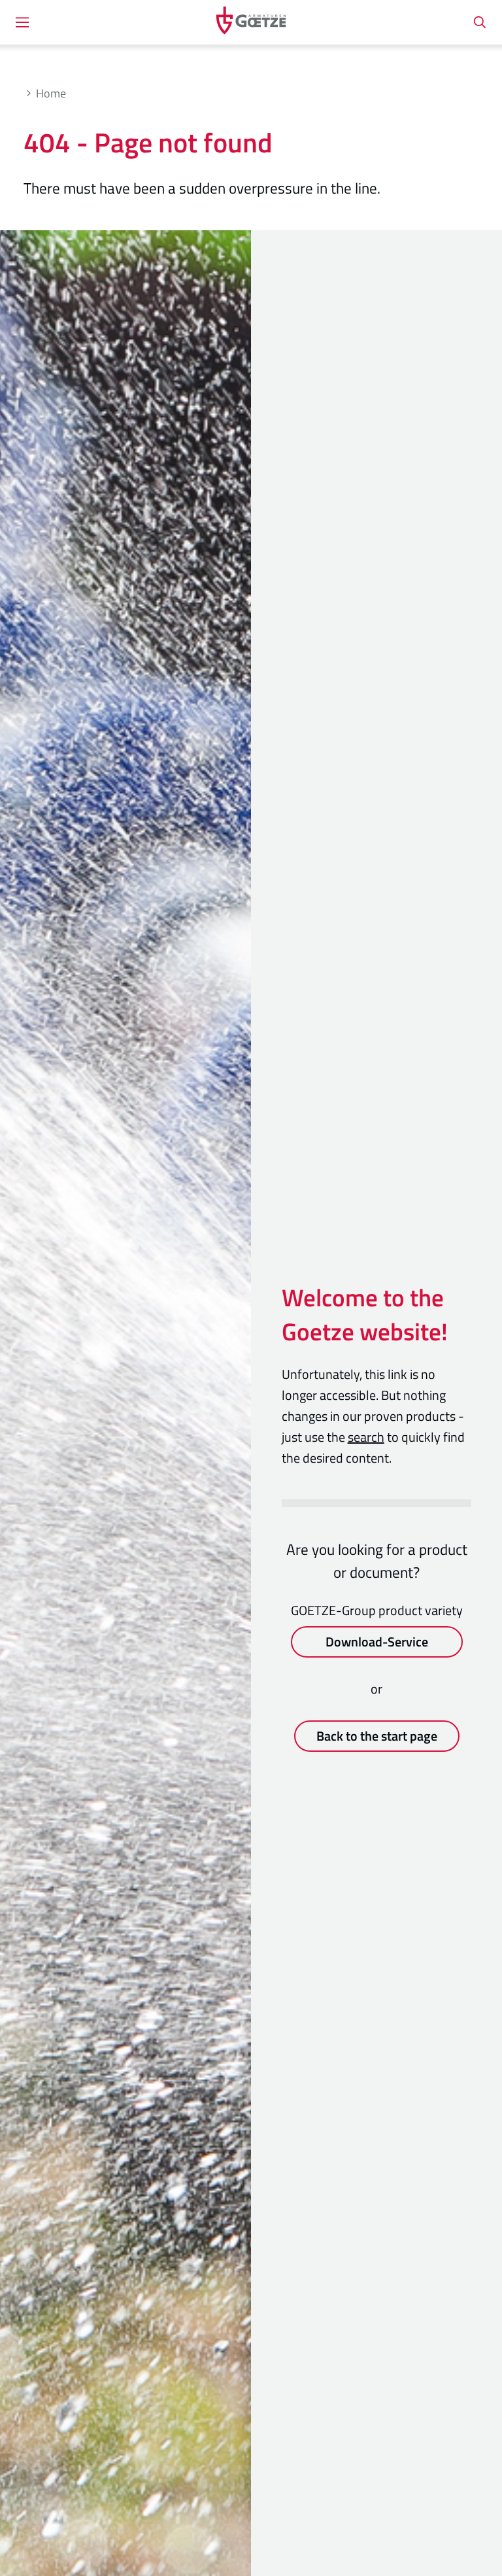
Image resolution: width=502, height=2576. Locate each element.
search (366, 1437)
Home (51, 93)
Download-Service (377, 1642)
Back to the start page (377, 1736)
